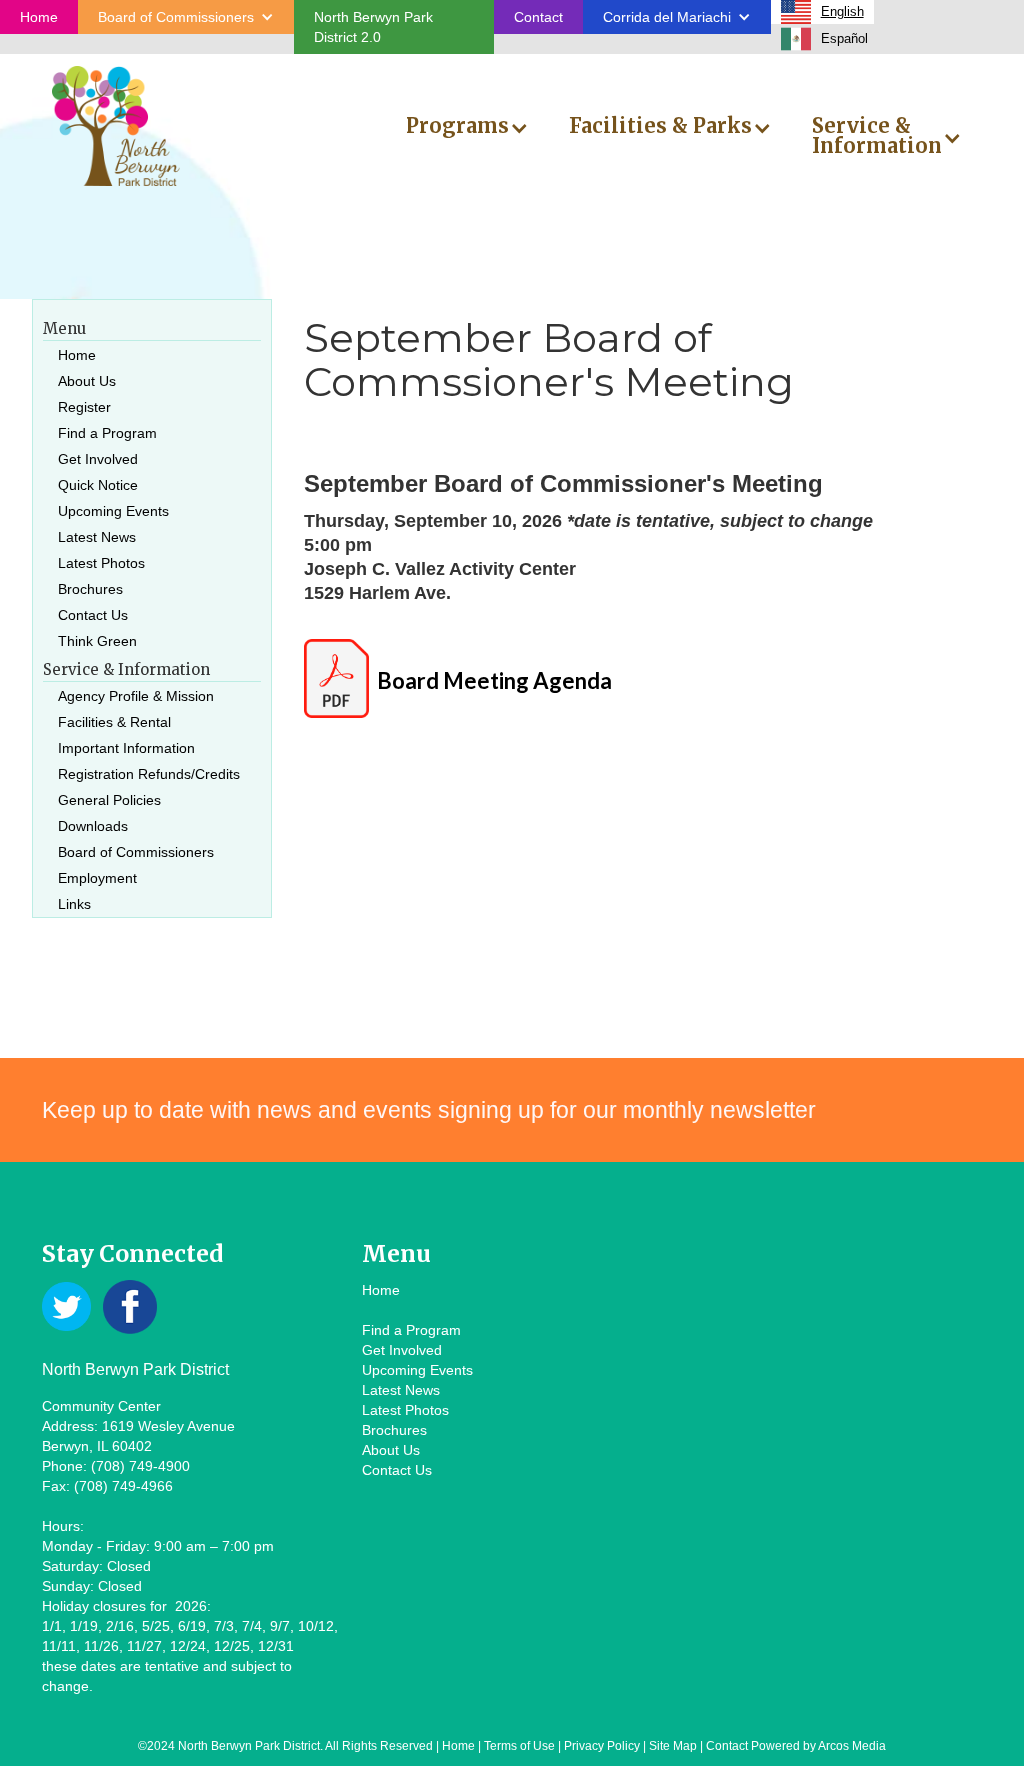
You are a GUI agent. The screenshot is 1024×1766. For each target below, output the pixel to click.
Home (39, 17)
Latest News (97, 537)
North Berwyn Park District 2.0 (373, 27)
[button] (186, 17)
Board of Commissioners (136, 852)
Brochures (90, 589)
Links (74, 904)
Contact (538, 17)
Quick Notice (98, 485)
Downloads (93, 826)
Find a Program (107, 433)
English (842, 11)
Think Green (97, 641)
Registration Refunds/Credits (149, 774)
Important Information (126, 748)
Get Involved (98, 459)
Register (84, 407)
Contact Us (93, 615)
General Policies (109, 800)
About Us (87, 381)
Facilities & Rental (114, 722)
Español (844, 38)
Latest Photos (101, 563)
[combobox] (822, 12)
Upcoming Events (113, 511)
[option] (824, 39)
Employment (97, 878)
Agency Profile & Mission (136, 696)
